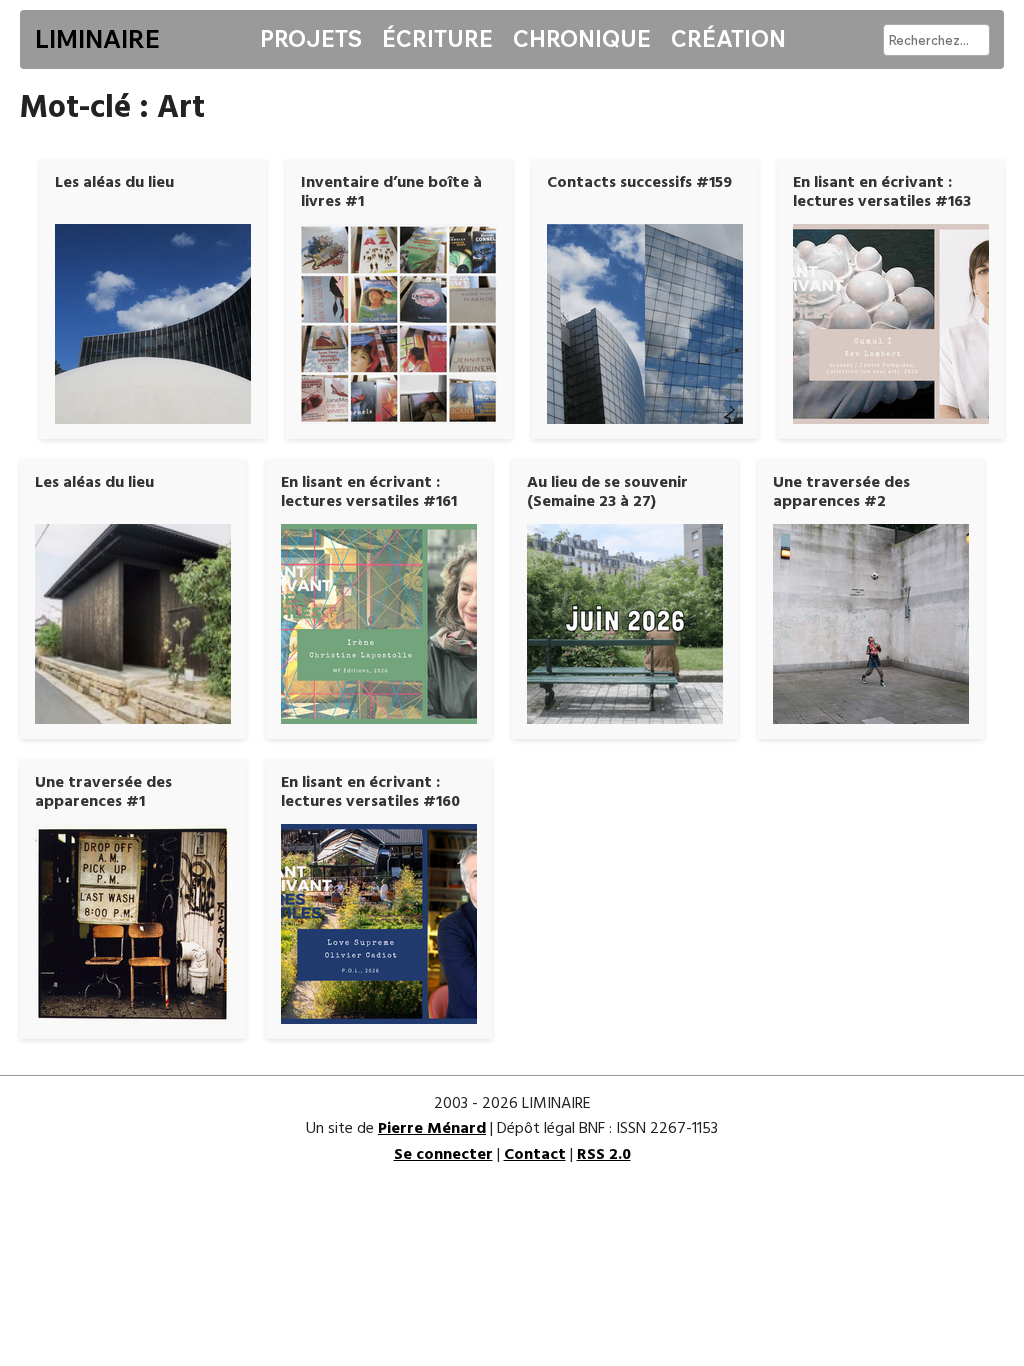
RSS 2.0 (604, 1155)
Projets (311, 39)
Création (728, 39)
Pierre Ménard (432, 1129)
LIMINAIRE (97, 39)
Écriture (437, 39)
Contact (535, 1155)
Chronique (582, 39)
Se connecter (443, 1155)
